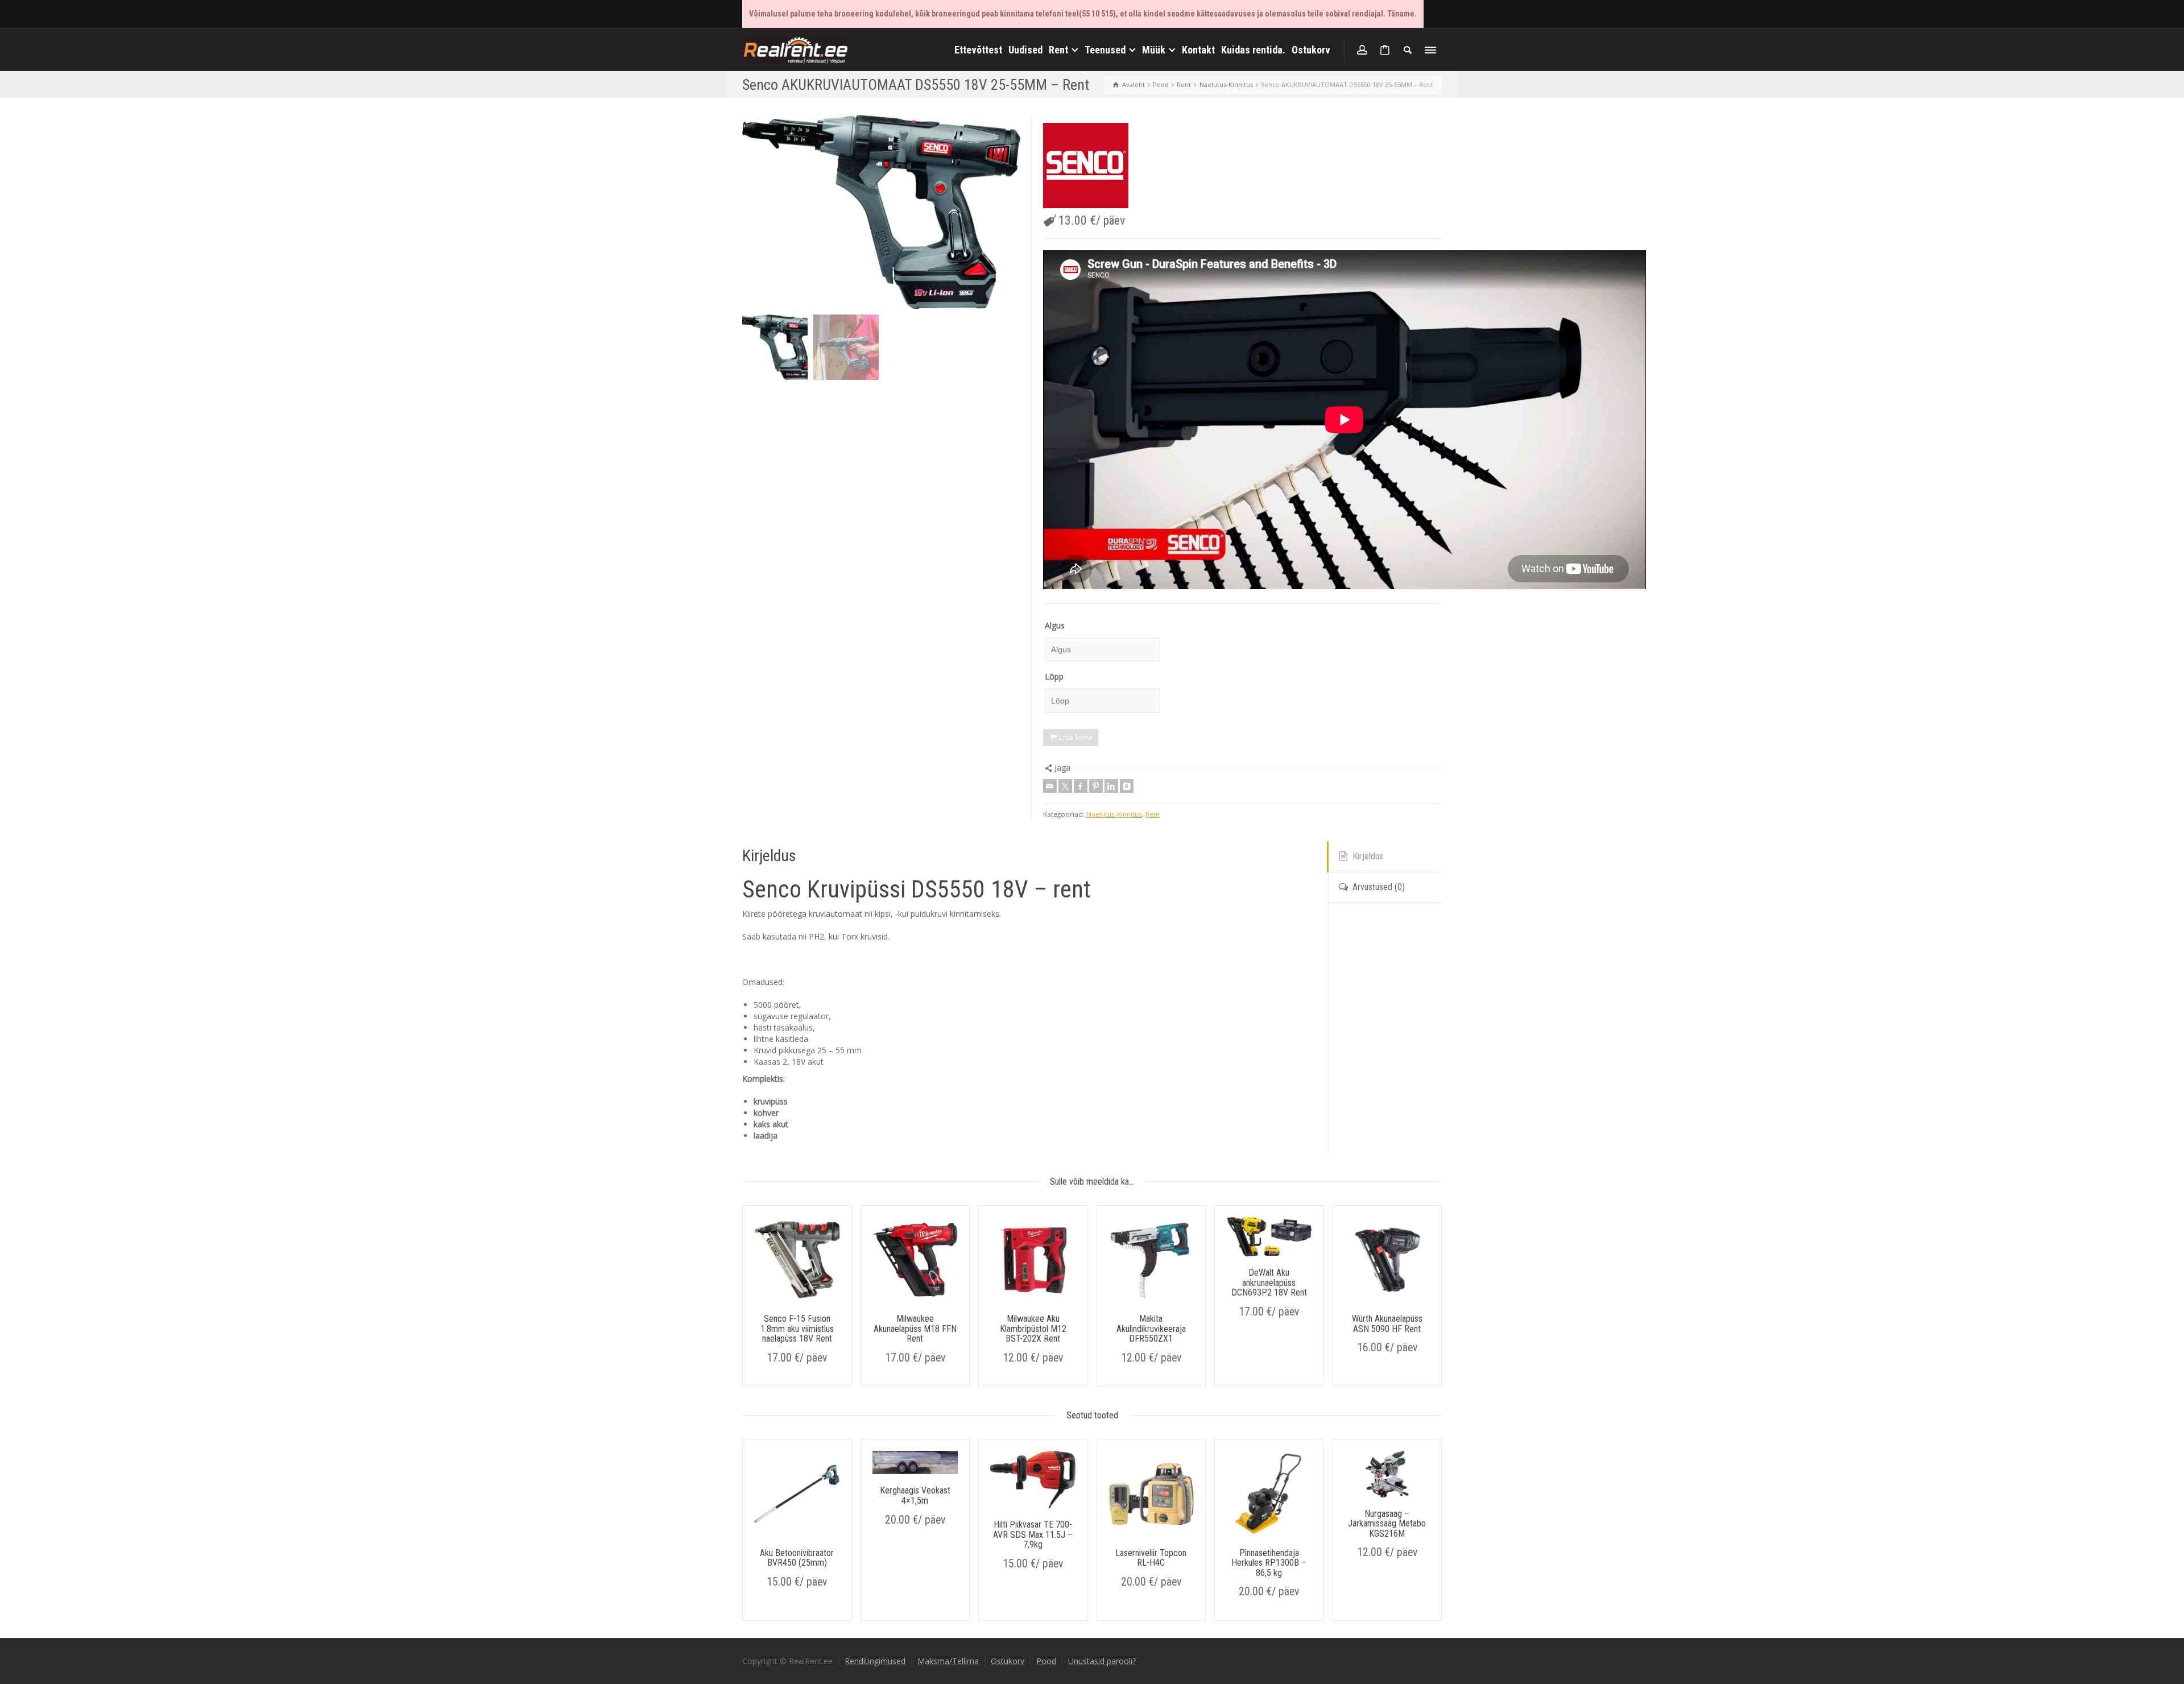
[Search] (1408, 50)
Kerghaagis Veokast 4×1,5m (915, 1495)
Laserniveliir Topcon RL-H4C (1151, 1558)
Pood (1046, 1661)
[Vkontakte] (1127, 786)
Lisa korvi (1076, 737)
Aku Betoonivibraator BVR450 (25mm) (797, 1558)
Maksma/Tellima (948, 1661)
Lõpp (1054, 677)
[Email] (1050, 786)
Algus (1055, 625)
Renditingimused (875, 1661)
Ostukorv (1008, 1661)
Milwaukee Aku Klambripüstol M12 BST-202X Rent (1033, 1329)
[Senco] (1086, 165)
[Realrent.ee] (796, 49)
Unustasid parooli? (1102, 1661)
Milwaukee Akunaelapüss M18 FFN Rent (915, 1329)
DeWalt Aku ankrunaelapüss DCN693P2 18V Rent (1269, 1282)
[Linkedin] (1111, 786)
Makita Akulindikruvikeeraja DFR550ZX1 (1151, 1329)
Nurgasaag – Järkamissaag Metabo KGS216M (1387, 1524)
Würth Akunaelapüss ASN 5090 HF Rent (1387, 1324)
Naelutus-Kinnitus (1114, 814)
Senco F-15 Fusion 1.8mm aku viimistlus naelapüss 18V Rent (797, 1329)
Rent (1153, 814)
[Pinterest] (1096, 786)
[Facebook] (1081, 786)
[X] (1065, 786)
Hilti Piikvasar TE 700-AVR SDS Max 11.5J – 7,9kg (1033, 1534)
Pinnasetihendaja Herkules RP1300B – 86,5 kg (1269, 1563)
